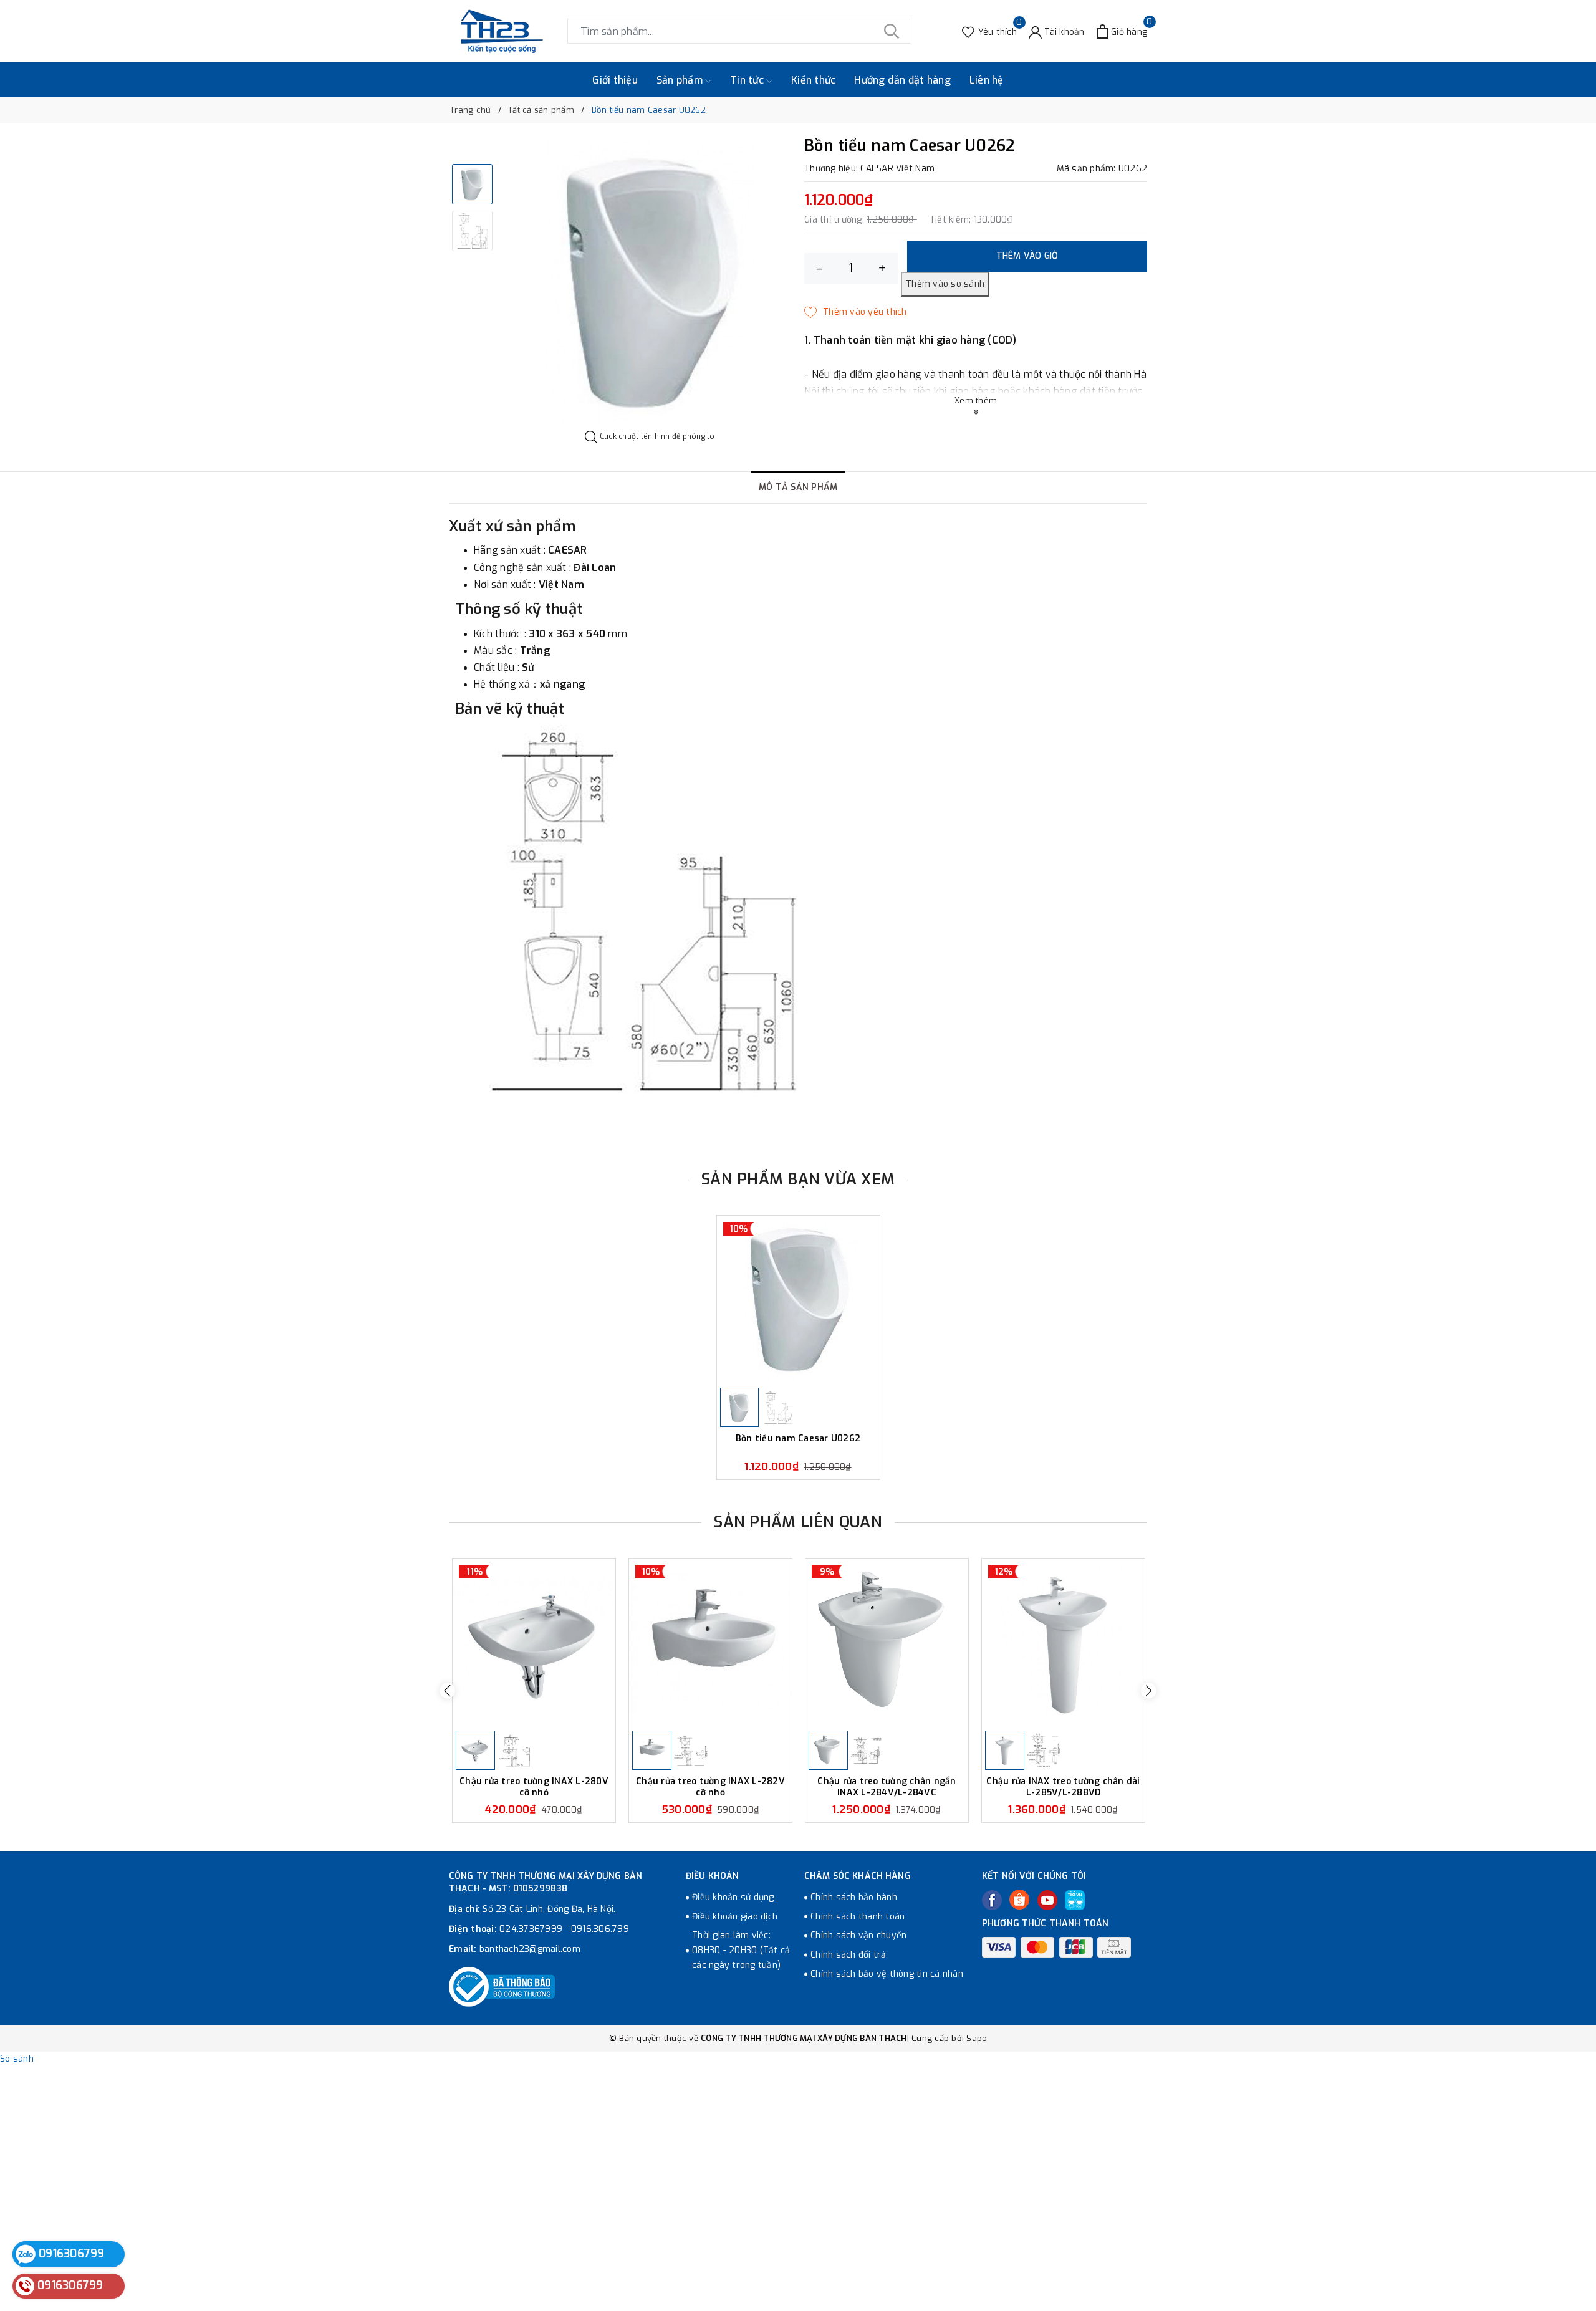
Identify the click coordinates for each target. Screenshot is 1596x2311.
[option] (650, 284)
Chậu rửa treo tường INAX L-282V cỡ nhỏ (710, 1787)
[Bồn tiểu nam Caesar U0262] (798, 1300)
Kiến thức (813, 80)
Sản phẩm (681, 80)
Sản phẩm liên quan (798, 1522)
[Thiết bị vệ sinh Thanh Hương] (502, 31)
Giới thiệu (615, 80)
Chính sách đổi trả (848, 1955)
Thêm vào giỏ (1027, 256)
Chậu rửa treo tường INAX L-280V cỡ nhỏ (534, 1787)
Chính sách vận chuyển (858, 1935)
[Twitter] (1019, 1900)
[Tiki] (1075, 1900)
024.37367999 (531, 1929)
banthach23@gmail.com (530, 1949)
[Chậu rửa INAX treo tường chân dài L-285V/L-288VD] (1063, 1643)
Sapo (977, 2038)
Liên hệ (987, 80)
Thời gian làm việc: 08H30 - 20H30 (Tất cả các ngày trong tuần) (741, 1950)
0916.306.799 (600, 1929)
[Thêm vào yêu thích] (856, 312)
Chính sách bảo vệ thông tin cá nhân (887, 1974)
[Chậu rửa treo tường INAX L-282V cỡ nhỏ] (710, 1643)
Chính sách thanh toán (858, 1917)
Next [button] (1149, 1690)
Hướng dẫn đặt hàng (902, 80)
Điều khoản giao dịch (735, 1917)
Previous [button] (447, 1690)
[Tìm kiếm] (892, 31)
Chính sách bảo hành (854, 1897)
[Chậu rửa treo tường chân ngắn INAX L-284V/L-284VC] (887, 1643)
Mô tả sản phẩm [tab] (798, 487)
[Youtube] (1047, 1900)
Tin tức (748, 80)
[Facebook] (992, 1900)
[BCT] (502, 1987)
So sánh (17, 2059)
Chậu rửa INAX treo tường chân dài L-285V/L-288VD (1063, 1787)
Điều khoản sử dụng (733, 1897)
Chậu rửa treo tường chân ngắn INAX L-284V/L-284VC (887, 1787)
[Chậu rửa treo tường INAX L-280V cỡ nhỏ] (534, 1643)
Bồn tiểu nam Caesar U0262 (798, 1439)
